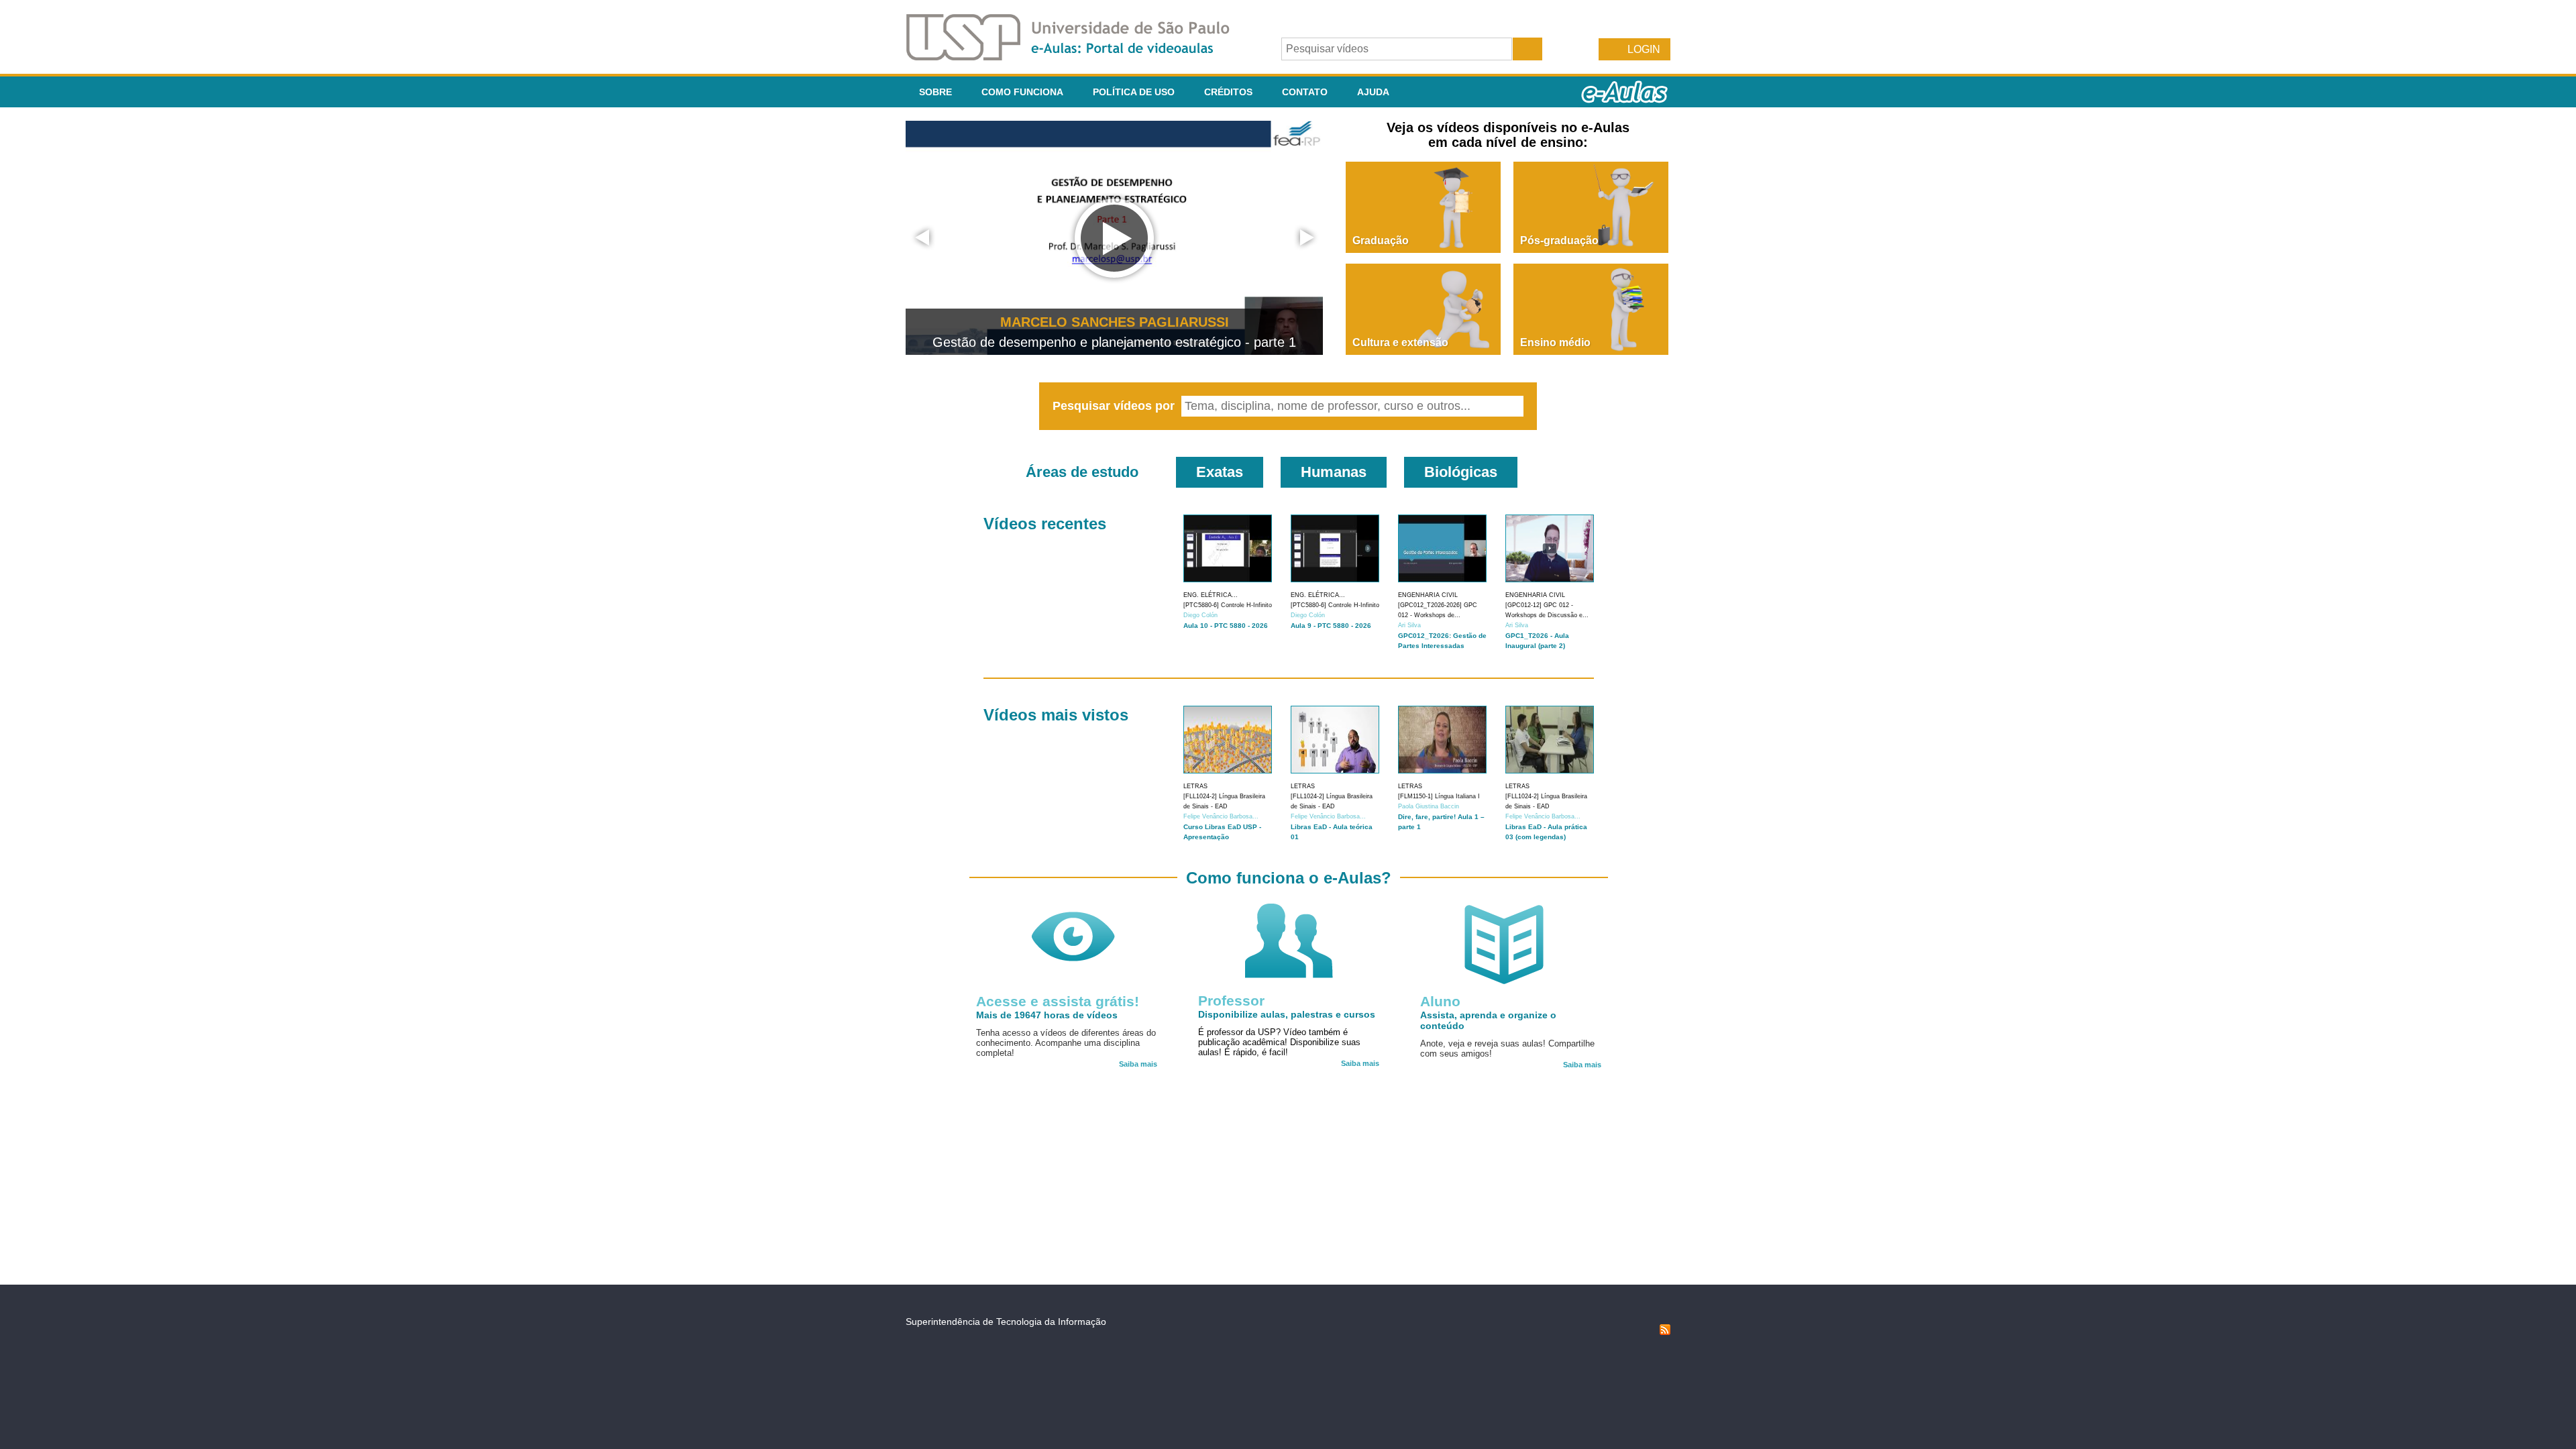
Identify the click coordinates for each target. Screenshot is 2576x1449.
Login (1644, 49)
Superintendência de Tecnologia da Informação (1006, 1322)
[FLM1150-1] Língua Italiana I (1439, 796)
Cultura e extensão (1400, 342)
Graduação (1381, 240)
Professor (1231, 1001)
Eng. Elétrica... (1211, 595)
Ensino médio (1555, 342)
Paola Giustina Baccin (1429, 806)
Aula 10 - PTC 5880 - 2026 (1226, 626)
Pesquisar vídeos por (1115, 406)
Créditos (1228, 92)
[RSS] (1665, 1332)
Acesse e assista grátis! (1058, 1001)
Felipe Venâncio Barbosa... (1221, 816)
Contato (1305, 92)
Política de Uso (1134, 92)
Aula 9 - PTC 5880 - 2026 (1331, 626)
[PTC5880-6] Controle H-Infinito (1228, 605)
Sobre (935, 92)
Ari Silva (1409, 625)
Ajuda (1373, 92)
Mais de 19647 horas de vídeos (1047, 1015)
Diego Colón (1200, 615)
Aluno (1440, 1001)
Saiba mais (1138, 1064)
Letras (1195, 786)
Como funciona (1022, 92)
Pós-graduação (1559, 240)
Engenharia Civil (1428, 595)
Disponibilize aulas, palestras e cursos (1287, 1014)
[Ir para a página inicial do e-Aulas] (1079, 57)
